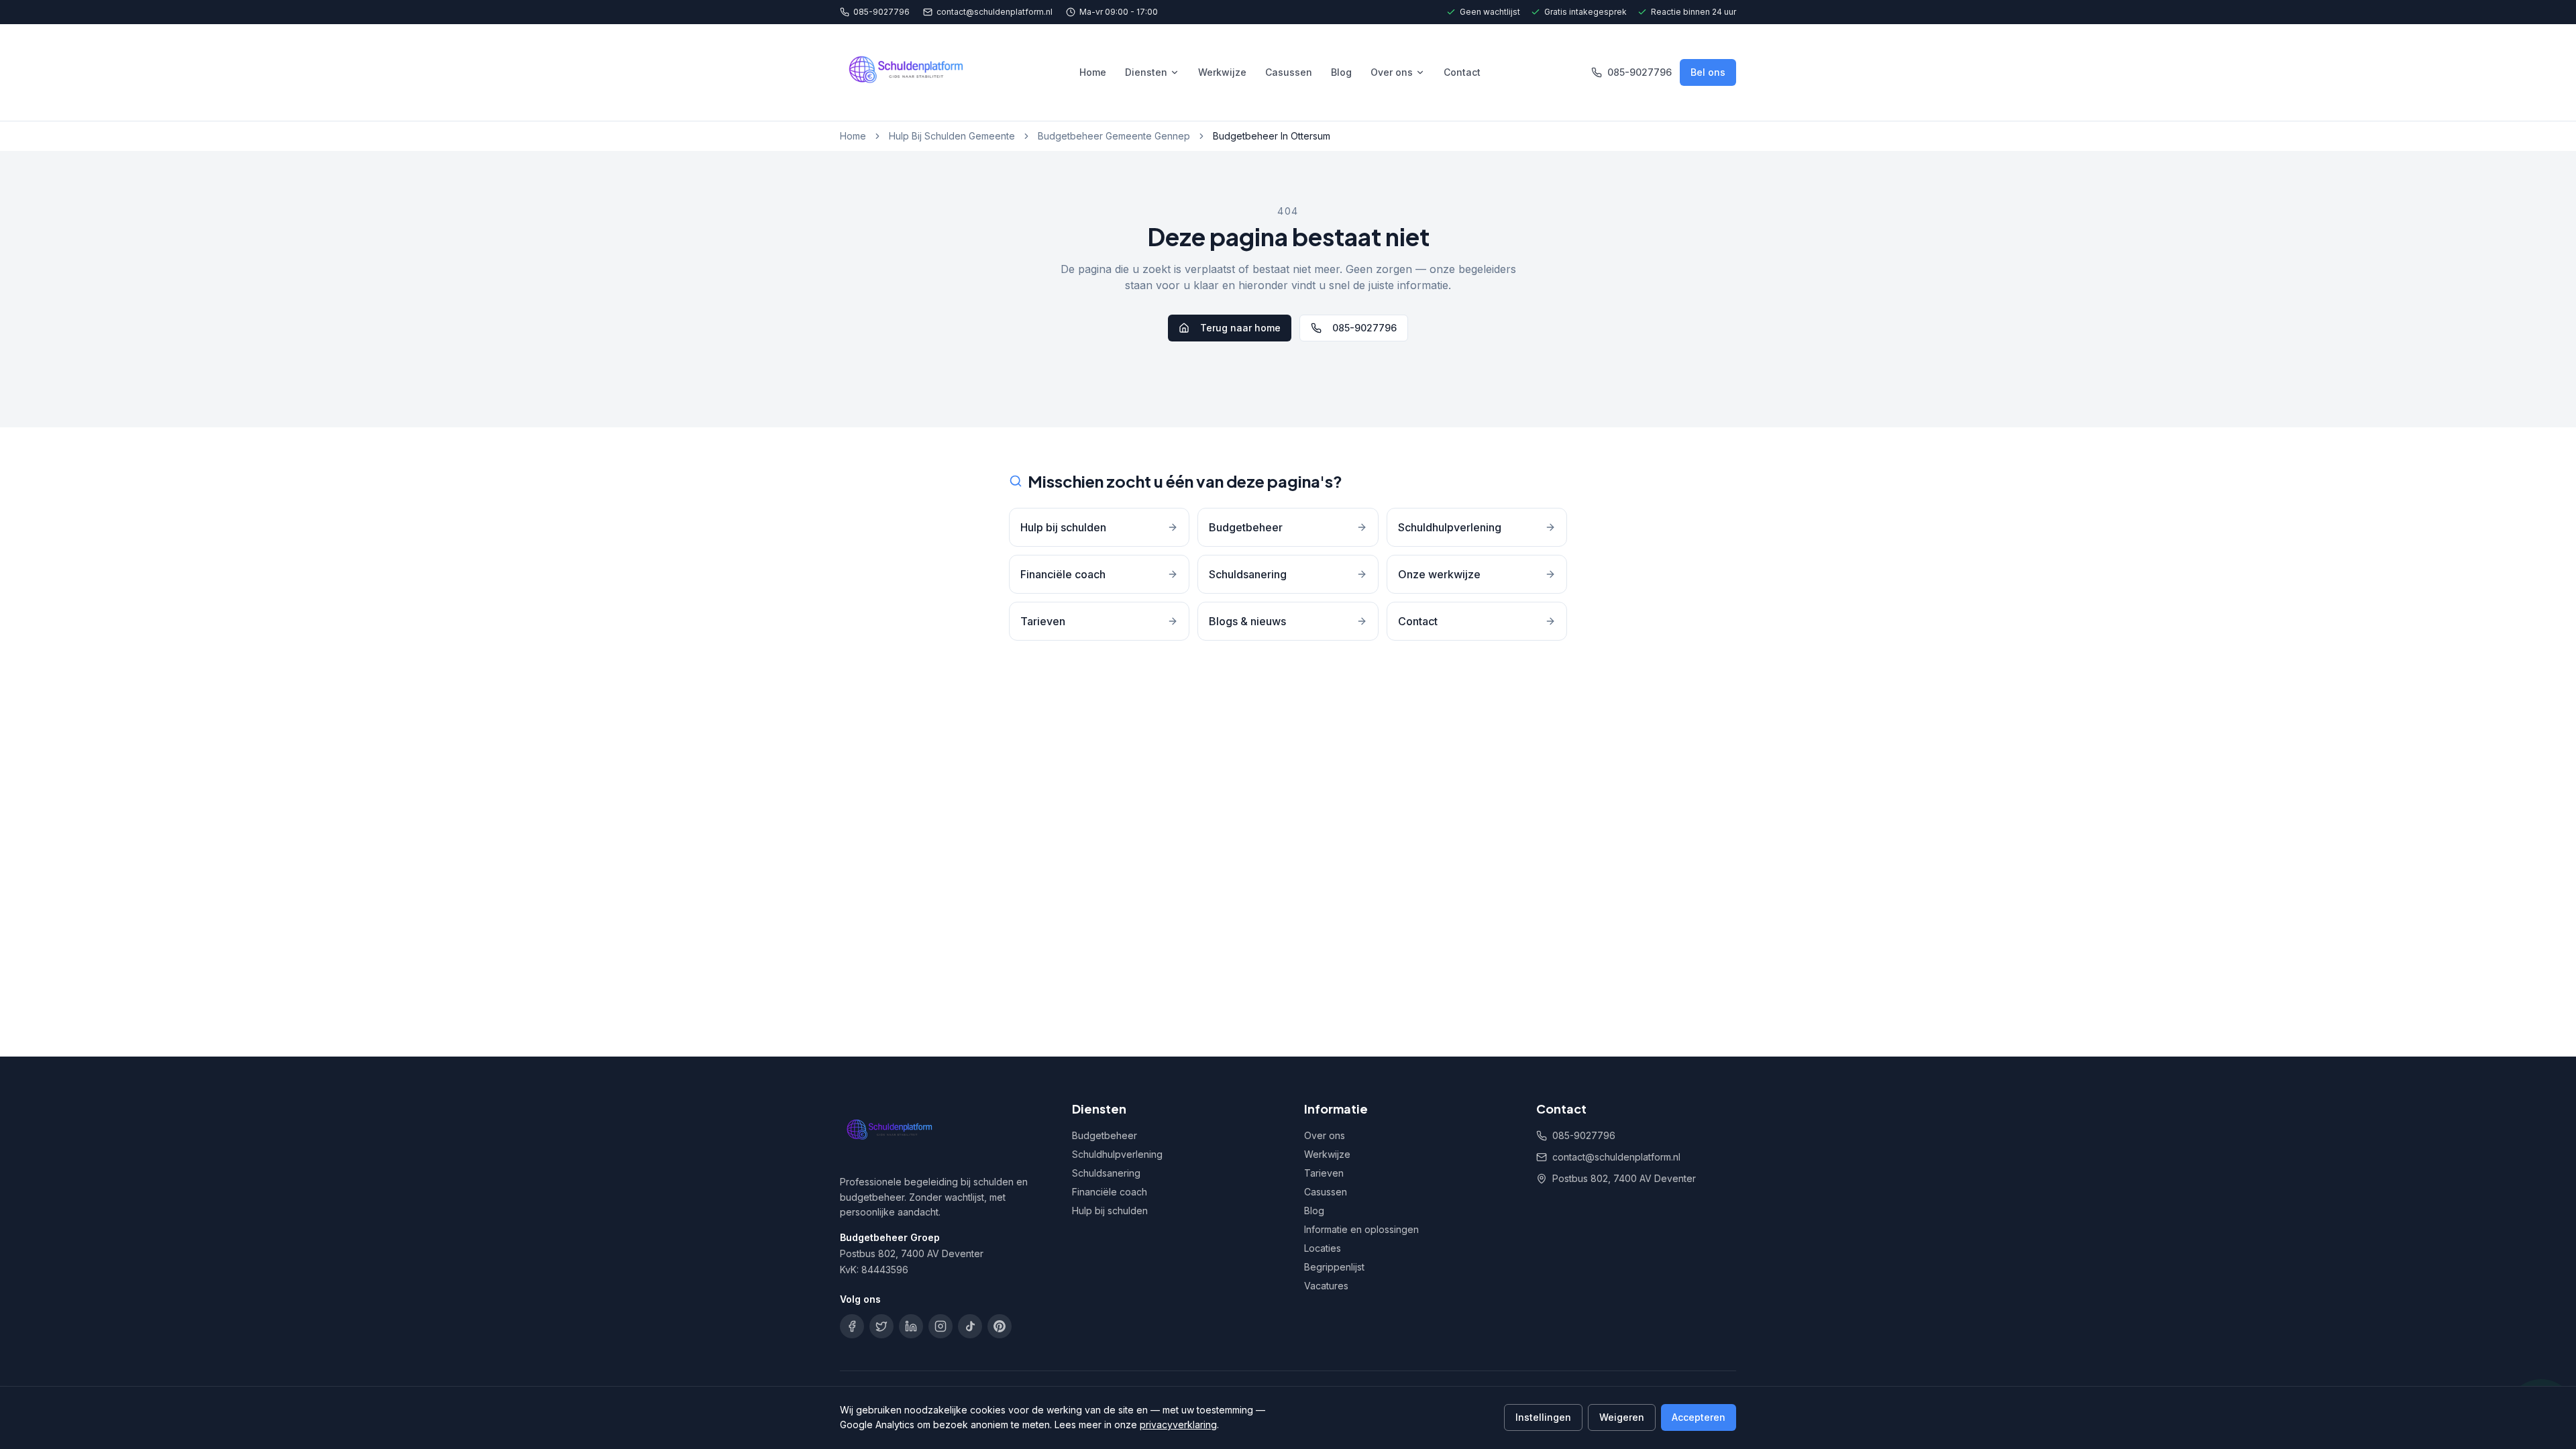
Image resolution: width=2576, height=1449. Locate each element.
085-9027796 (881, 12)
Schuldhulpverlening (1117, 1154)
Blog (1341, 72)
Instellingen (1543, 1417)
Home (1093, 72)
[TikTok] (970, 1326)
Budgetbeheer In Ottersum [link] (1272, 136)
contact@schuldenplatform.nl (995, 12)
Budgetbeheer (1105, 1135)
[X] (881, 1326)
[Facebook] (852, 1326)
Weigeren (1622, 1417)
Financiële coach (1110, 1192)
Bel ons (1708, 72)
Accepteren (1699, 1417)
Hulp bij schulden (1110, 1211)
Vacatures (1326, 1286)
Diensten (1146, 72)
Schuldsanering (1106, 1173)
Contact (1462, 72)
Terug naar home (1240, 328)
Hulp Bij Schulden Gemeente (952, 136)
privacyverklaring (1178, 1425)
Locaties (1323, 1248)
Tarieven (1324, 1173)
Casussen (1289, 72)
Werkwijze (1222, 72)
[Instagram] (941, 1326)
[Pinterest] (1000, 1326)
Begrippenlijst (1334, 1267)
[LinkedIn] (911, 1326)
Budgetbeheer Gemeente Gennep (1114, 136)
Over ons (1392, 72)
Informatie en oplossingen (1361, 1229)
